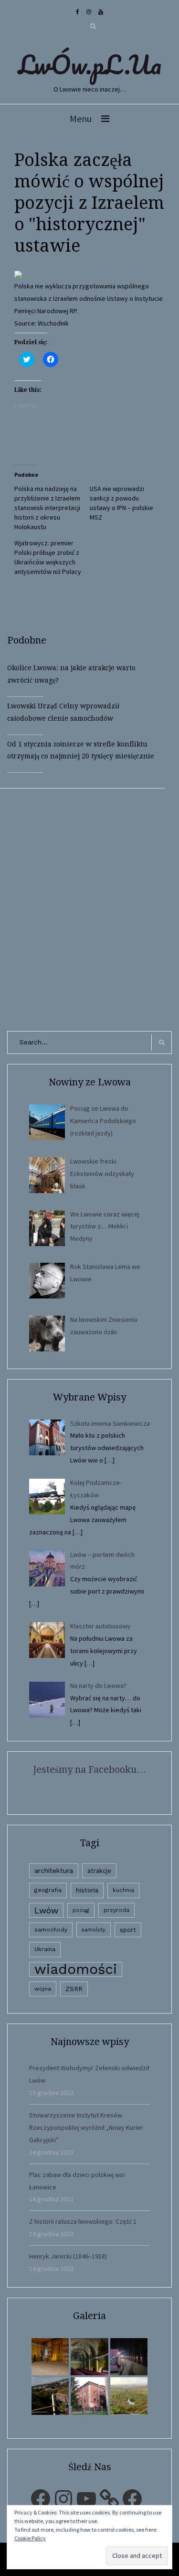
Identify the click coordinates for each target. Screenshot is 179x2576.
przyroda (116, 1910)
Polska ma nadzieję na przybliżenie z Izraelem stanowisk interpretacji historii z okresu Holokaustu (47, 508)
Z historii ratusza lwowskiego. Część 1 (83, 2221)
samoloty (94, 1930)
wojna (43, 1989)
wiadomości (76, 1969)
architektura (54, 1871)
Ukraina (45, 1949)
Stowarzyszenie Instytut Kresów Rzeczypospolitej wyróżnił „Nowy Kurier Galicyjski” (86, 2127)
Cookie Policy (30, 2538)
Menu (81, 118)
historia (87, 1890)
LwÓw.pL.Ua (90, 64)
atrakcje (99, 1871)
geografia (48, 1890)
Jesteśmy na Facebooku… (89, 1769)
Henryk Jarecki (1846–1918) (68, 2256)
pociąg (81, 1910)
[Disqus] (89, 908)
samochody (51, 1930)
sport (128, 1930)
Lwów (46, 1910)
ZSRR (74, 1989)
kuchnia (123, 1890)
